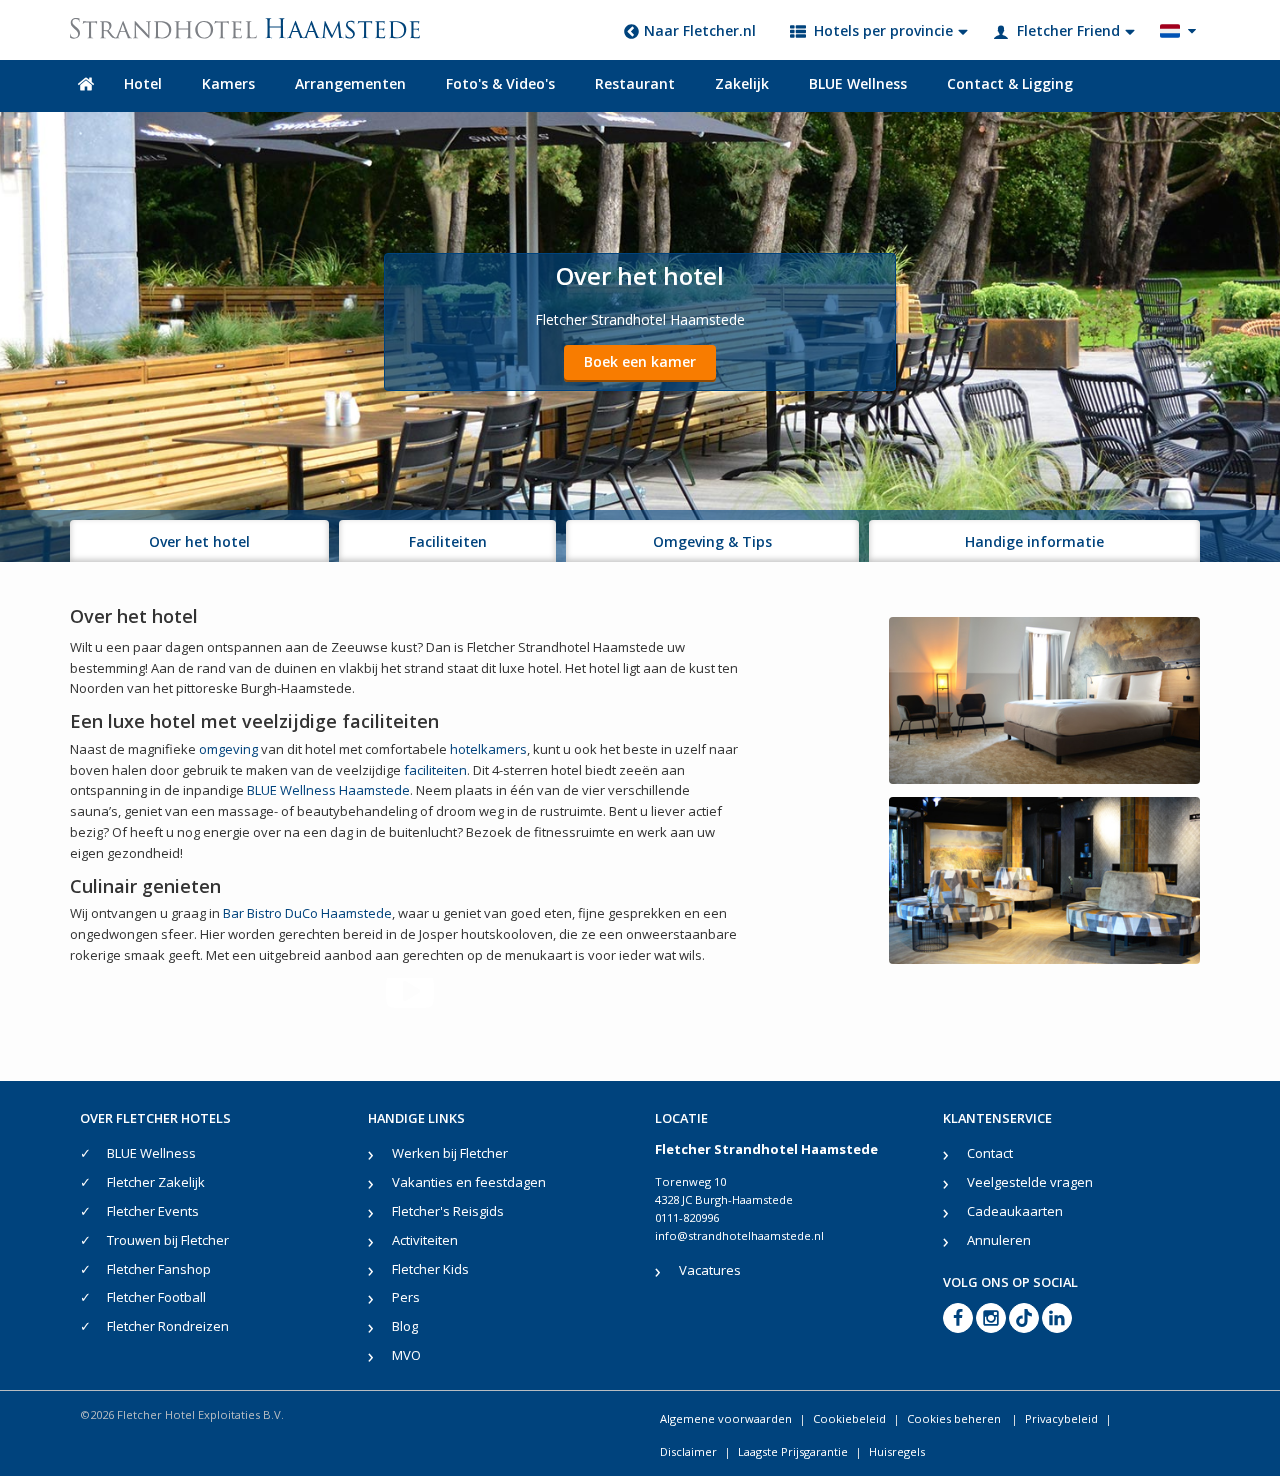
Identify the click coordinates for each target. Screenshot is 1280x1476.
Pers (406, 1297)
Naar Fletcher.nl (700, 30)
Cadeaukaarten (1015, 1211)
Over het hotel (199, 541)
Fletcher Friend (1068, 30)
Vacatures (710, 1270)
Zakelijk (742, 83)
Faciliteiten (448, 541)
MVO (406, 1355)
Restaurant (635, 83)
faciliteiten (435, 770)
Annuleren (999, 1240)
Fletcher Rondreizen (168, 1326)
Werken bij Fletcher (450, 1153)
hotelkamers (488, 749)
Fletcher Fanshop (159, 1269)
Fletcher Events (153, 1211)
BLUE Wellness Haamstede (328, 790)
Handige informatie (1034, 541)
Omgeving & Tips (712, 541)
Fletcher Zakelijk (156, 1182)
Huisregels (897, 1451)
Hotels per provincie (883, 30)
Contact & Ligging (1010, 83)
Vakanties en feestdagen (469, 1182)
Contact (990, 1153)
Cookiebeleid (849, 1418)
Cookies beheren (955, 1418)
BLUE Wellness (858, 83)
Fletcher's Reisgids (448, 1211)
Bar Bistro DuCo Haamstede (307, 913)
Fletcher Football (156, 1297)
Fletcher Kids (430, 1269)
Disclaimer (688, 1451)
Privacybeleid (1061, 1418)
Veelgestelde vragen (1030, 1182)
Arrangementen (350, 83)
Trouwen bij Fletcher (168, 1240)
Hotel (143, 83)
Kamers (228, 83)
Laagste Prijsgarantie (793, 1451)
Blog (405, 1326)
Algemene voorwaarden (726, 1418)
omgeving (228, 749)
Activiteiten (425, 1240)
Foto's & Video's (500, 83)
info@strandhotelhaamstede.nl (739, 1235)
